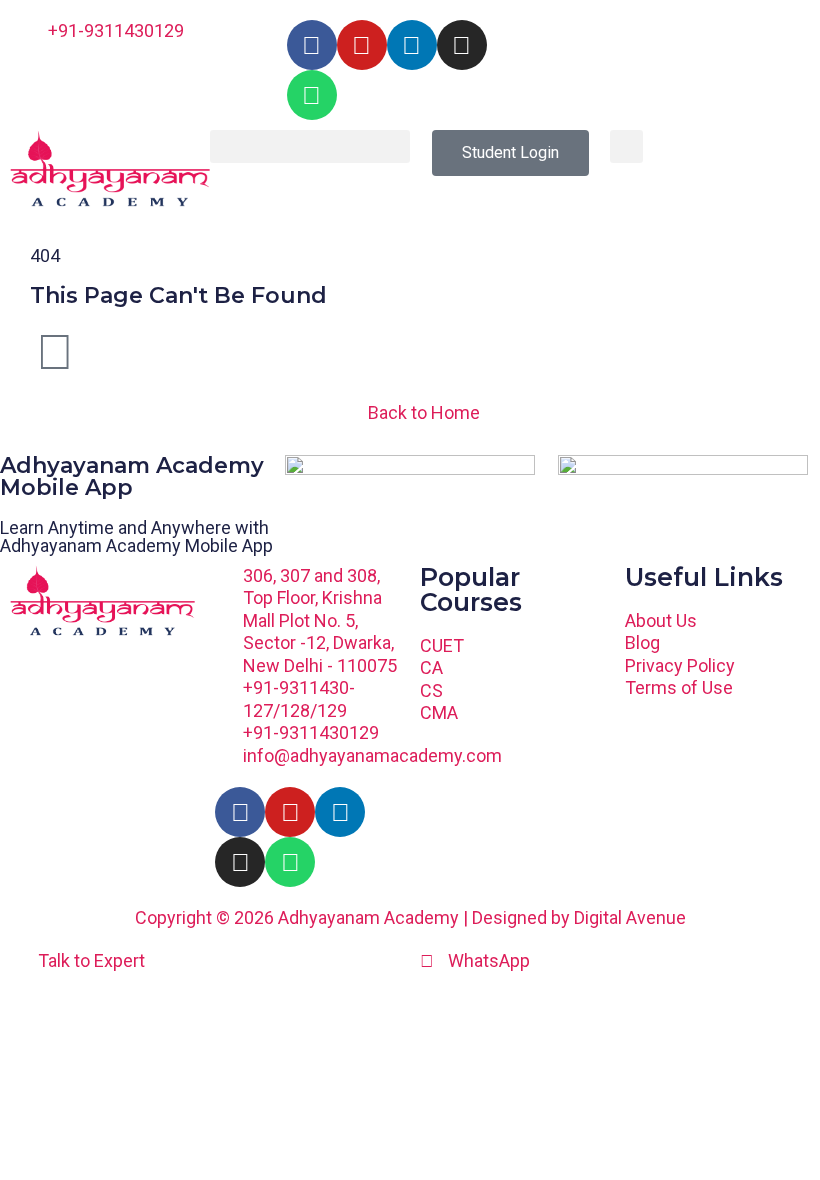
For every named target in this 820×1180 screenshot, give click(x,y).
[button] (310, 146)
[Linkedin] (412, 45)
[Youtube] (362, 45)
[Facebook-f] (312, 45)
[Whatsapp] (312, 95)
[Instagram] (462, 45)
